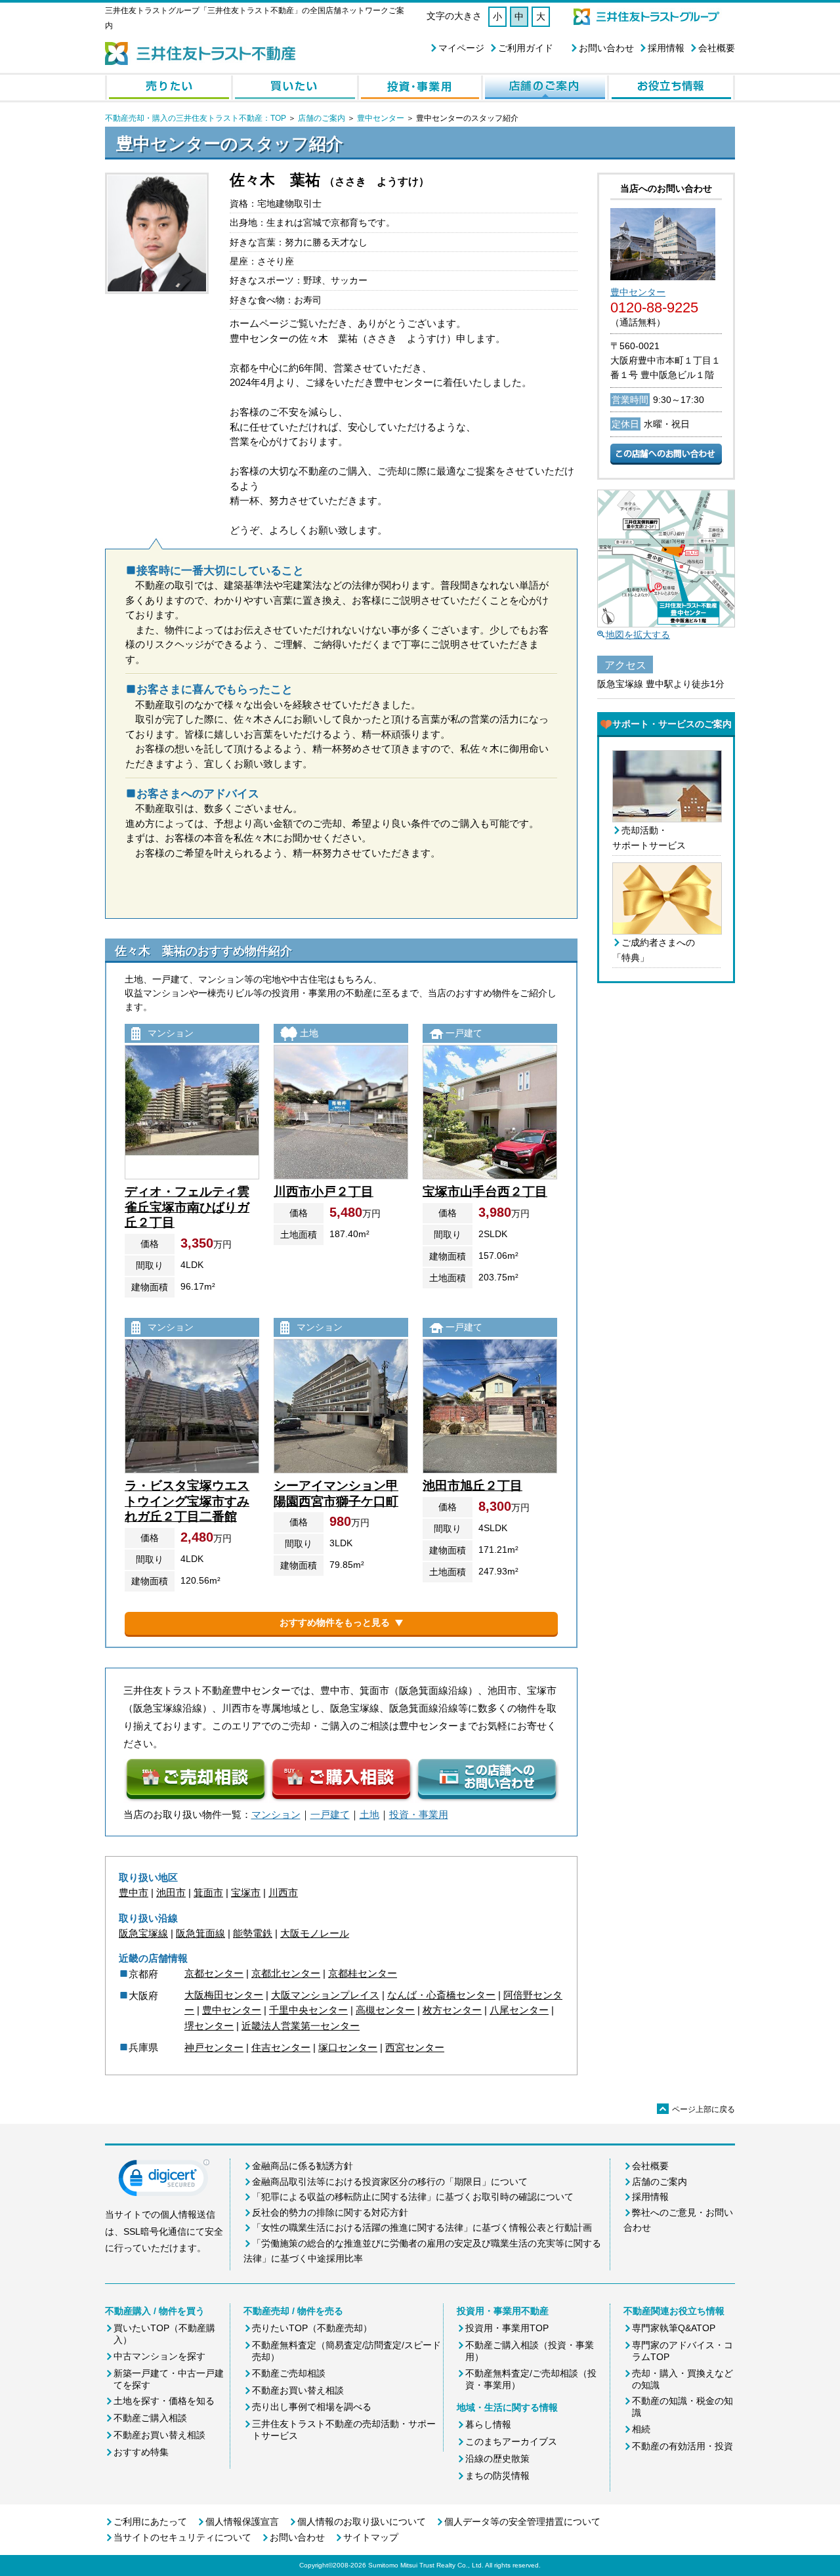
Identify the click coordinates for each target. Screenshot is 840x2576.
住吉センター (281, 2047)
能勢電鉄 (253, 1933)
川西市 (283, 1892)
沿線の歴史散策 (497, 2459)
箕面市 (208, 1892)
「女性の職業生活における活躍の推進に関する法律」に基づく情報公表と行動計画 (422, 2228)
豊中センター (381, 118)
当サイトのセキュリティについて (182, 2537)
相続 (641, 2429)
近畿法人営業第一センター (301, 2026)
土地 (369, 1814)
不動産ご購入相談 (150, 2418)
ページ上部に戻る (697, 2109)
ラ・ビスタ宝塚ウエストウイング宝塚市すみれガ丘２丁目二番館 (187, 1501)
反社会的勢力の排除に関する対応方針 (330, 2212)
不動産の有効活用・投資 (682, 2446)
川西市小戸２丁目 (324, 1192)
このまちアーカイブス (511, 2441)
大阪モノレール (315, 1933)
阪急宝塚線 (143, 1933)
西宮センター (415, 2047)
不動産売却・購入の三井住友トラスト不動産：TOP (196, 118)
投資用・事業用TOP (507, 2328)
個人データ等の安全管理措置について (522, 2522)
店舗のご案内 (322, 118)
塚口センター (348, 2047)
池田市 (171, 1892)
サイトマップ (371, 2537)
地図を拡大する (638, 635)
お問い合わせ (606, 48)
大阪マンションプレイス (325, 1995)
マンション (276, 1814)
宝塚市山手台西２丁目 (485, 1192)
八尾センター (519, 2010)
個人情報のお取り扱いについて (362, 2522)
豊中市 (134, 1892)
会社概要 (717, 48)
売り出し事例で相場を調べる (312, 2407)
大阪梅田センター (224, 1995)
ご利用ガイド (526, 48)
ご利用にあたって (150, 2522)
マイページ (461, 48)
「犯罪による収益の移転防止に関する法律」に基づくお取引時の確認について (413, 2197)
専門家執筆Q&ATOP (674, 2328)
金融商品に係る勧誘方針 (303, 2166)
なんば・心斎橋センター (441, 1995)
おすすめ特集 (141, 2452)
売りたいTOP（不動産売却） (312, 2328)
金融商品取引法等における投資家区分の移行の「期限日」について (390, 2182)
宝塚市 (246, 1892)
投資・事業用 (419, 1814)
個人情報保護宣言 (242, 2522)
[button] (164, 2181)
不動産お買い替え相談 (159, 2435)
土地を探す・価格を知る (164, 2401)
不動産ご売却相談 (289, 2373)
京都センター (214, 1973)
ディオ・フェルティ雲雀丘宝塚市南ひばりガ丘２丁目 (187, 1207)
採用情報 (666, 48)
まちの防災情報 (497, 2476)
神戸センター (214, 2047)
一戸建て (330, 1814)
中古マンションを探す (159, 2356)
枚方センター (452, 2010)
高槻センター (385, 2010)
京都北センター (286, 1973)
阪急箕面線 (200, 1933)
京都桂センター (363, 1973)
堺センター (209, 2026)
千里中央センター (308, 2010)
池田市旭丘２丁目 (472, 1486)
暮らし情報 (488, 2424)
